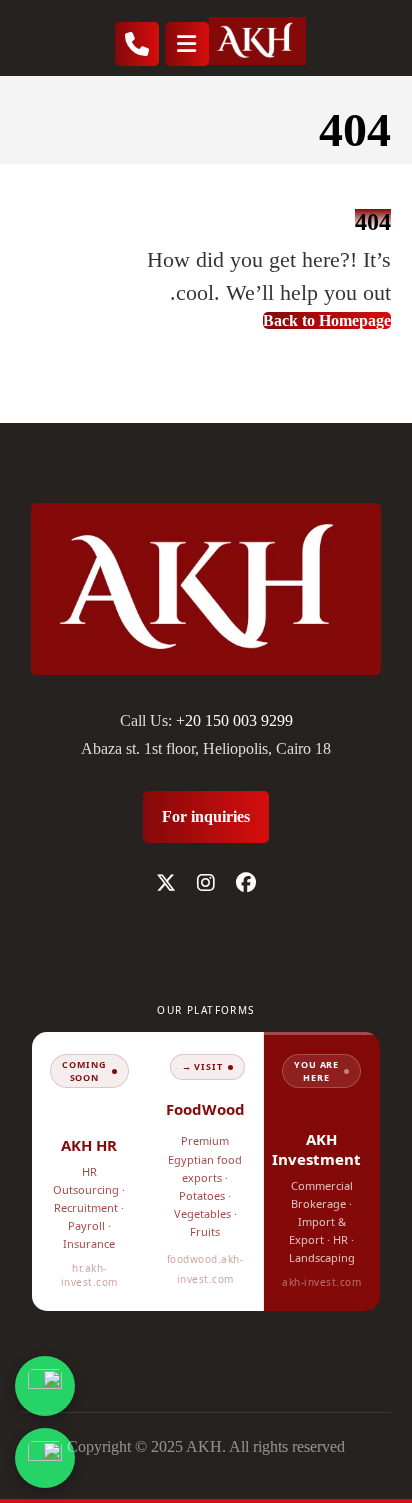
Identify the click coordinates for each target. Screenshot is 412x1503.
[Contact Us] (45, 1386)
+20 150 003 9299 (234, 720)
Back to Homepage (327, 320)
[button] (246, 883)
